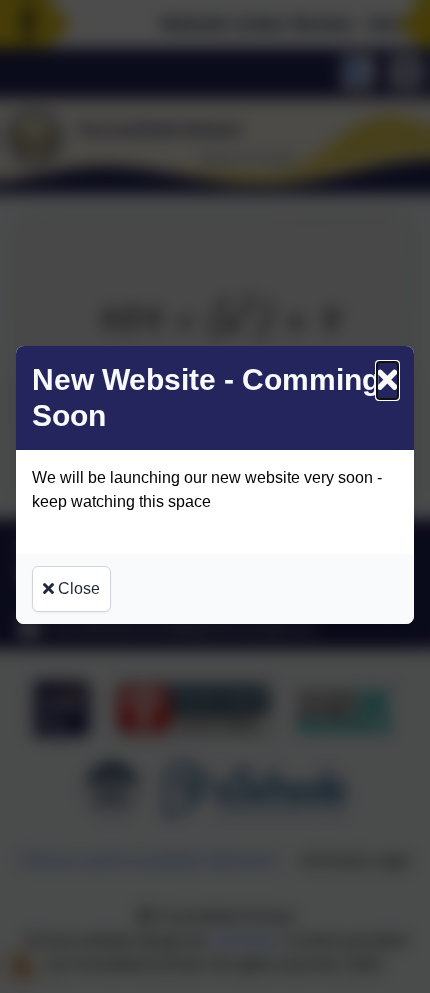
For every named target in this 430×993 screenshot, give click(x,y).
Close (77, 588)
